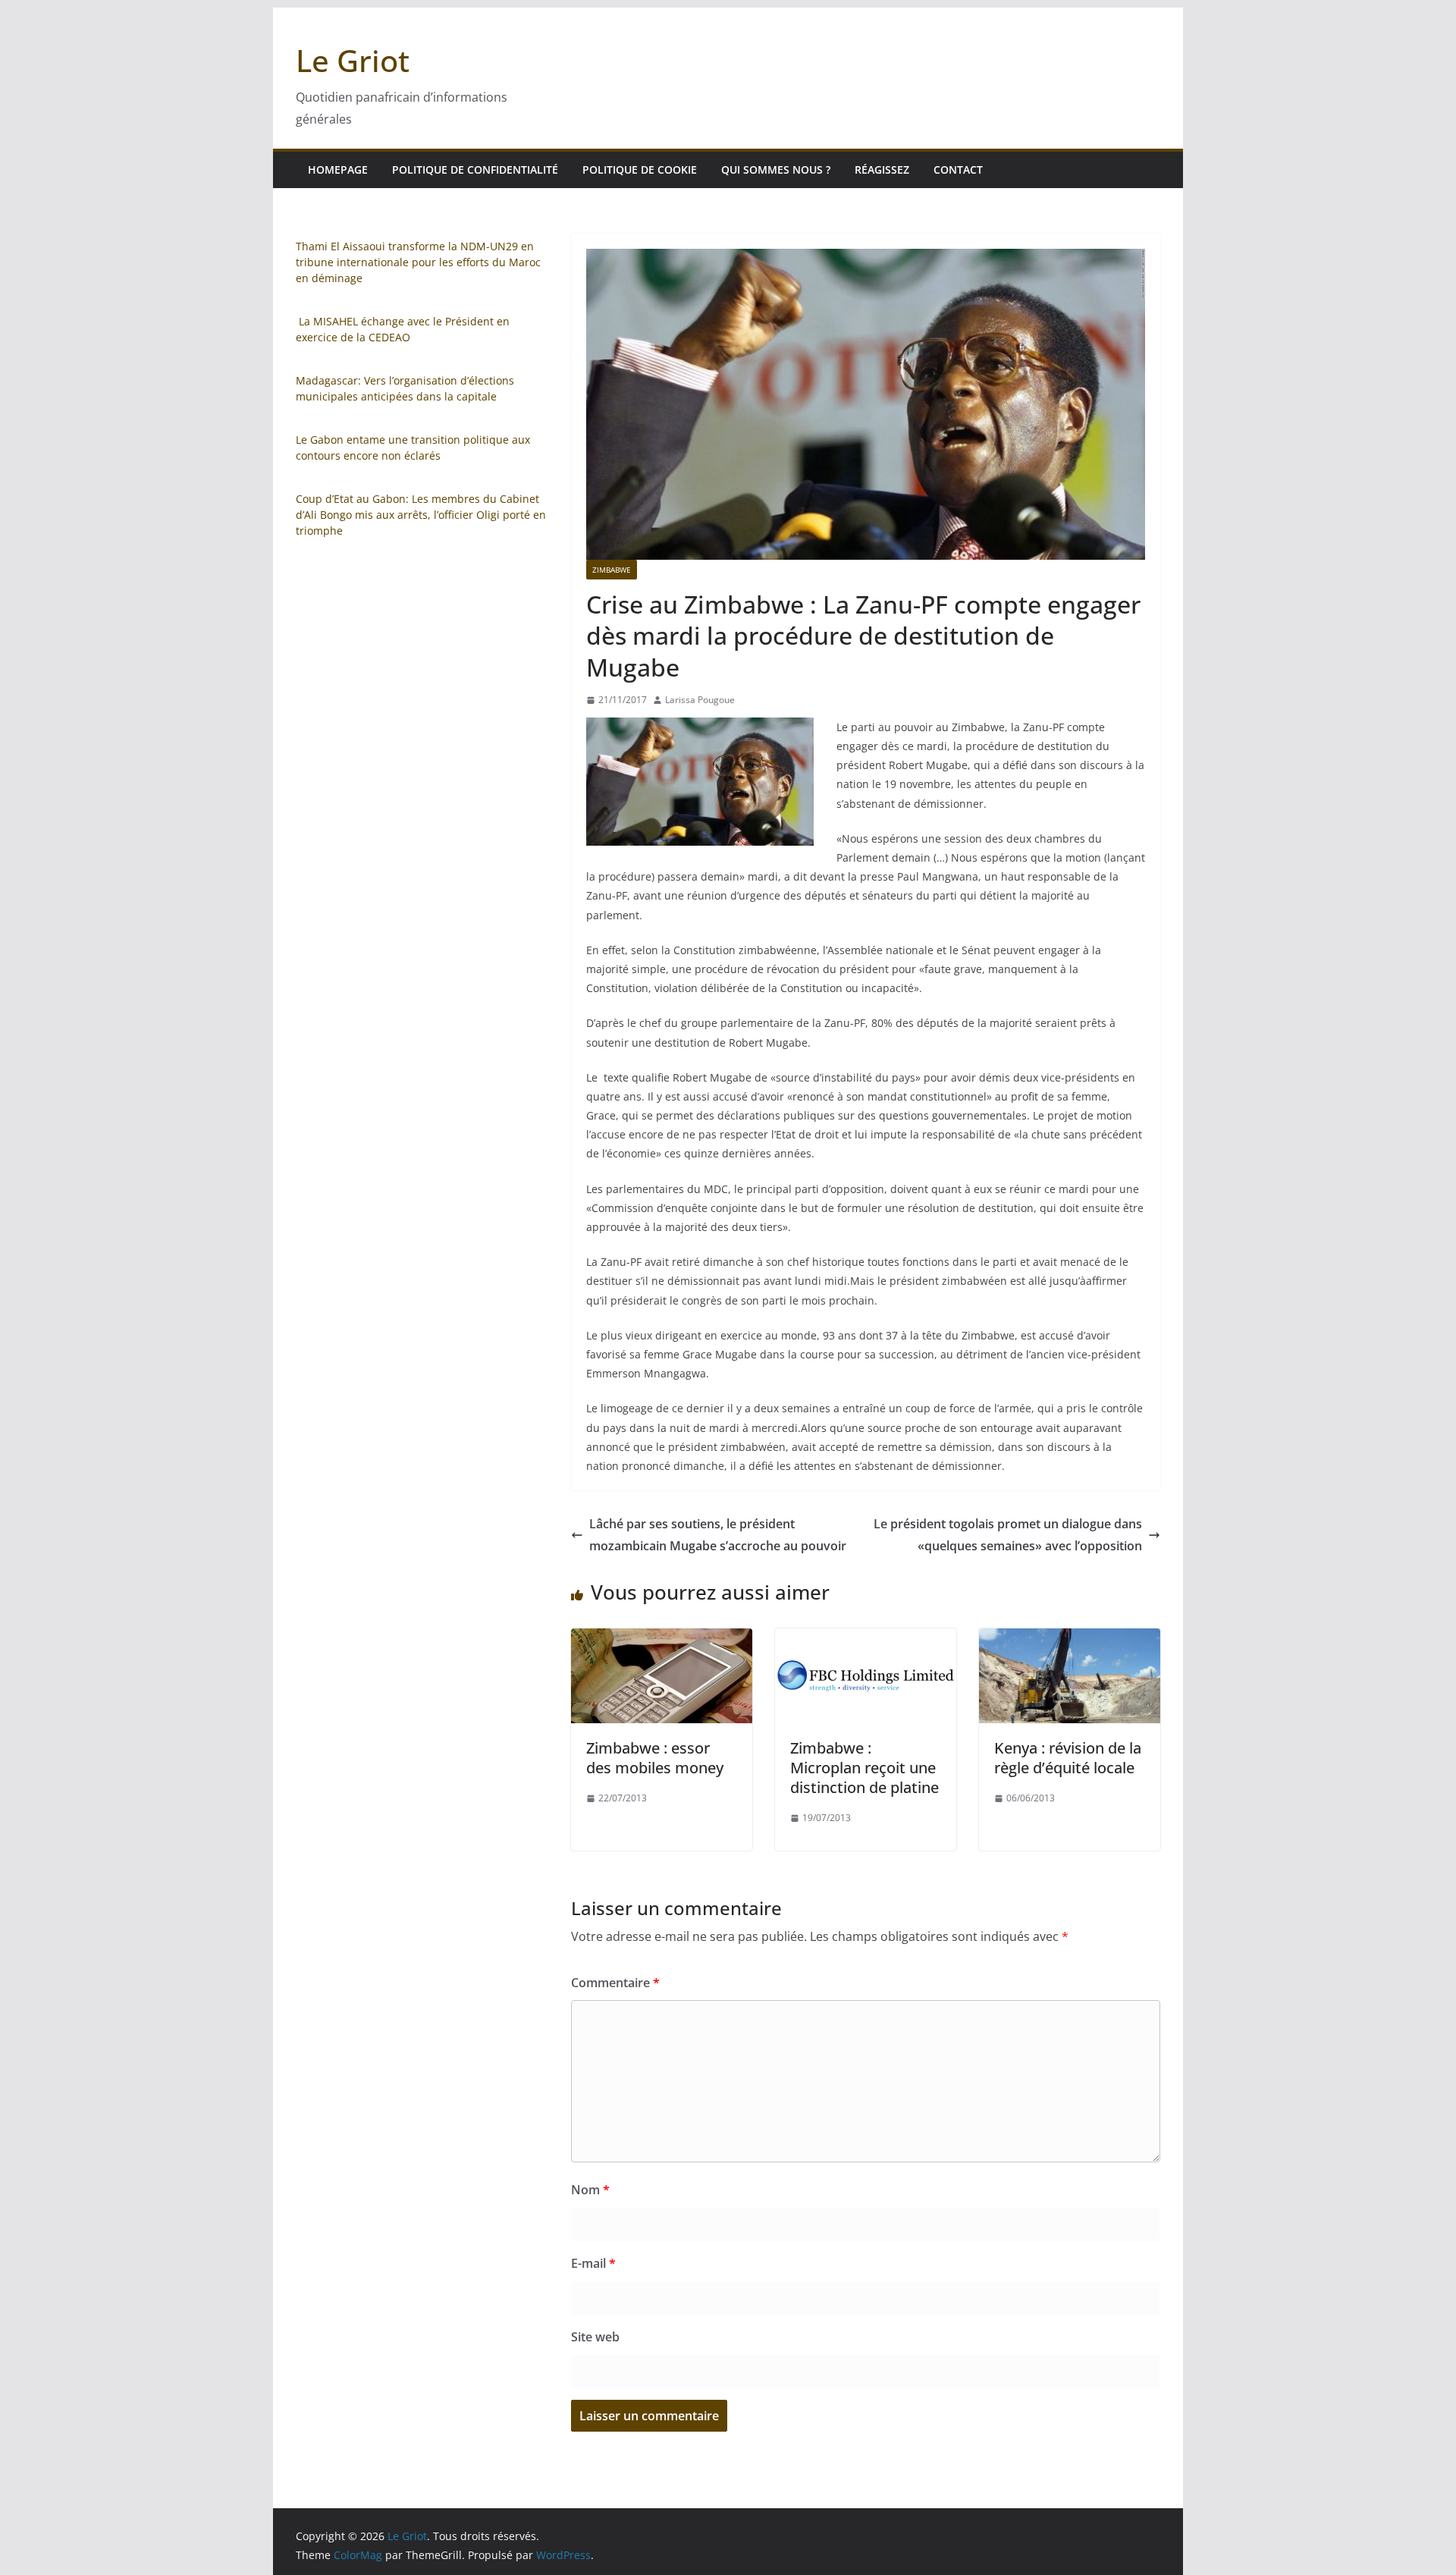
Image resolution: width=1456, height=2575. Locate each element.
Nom (590, 2190)
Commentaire (615, 1983)
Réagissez (882, 170)
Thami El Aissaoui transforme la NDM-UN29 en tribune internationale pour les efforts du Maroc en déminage (418, 262)
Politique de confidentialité (475, 170)
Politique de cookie (640, 170)
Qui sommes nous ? (776, 170)
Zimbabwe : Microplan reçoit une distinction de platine (864, 1768)
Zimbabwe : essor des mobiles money (655, 1758)
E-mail (593, 2263)
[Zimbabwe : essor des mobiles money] (662, 1639)
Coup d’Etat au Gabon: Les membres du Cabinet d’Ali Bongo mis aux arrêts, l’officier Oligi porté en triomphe (421, 515)
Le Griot (353, 60)
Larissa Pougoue (700, 700)
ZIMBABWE (612, 570)
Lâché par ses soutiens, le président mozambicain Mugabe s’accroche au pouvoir (718, 1535)
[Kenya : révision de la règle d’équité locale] (1070, 1639)
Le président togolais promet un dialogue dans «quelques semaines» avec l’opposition (1008, 1535)
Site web (595, 2337)
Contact (958, 170)
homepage (338, 170)
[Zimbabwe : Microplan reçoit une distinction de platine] (866, 1639)
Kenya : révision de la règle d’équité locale (1068, 1758)
